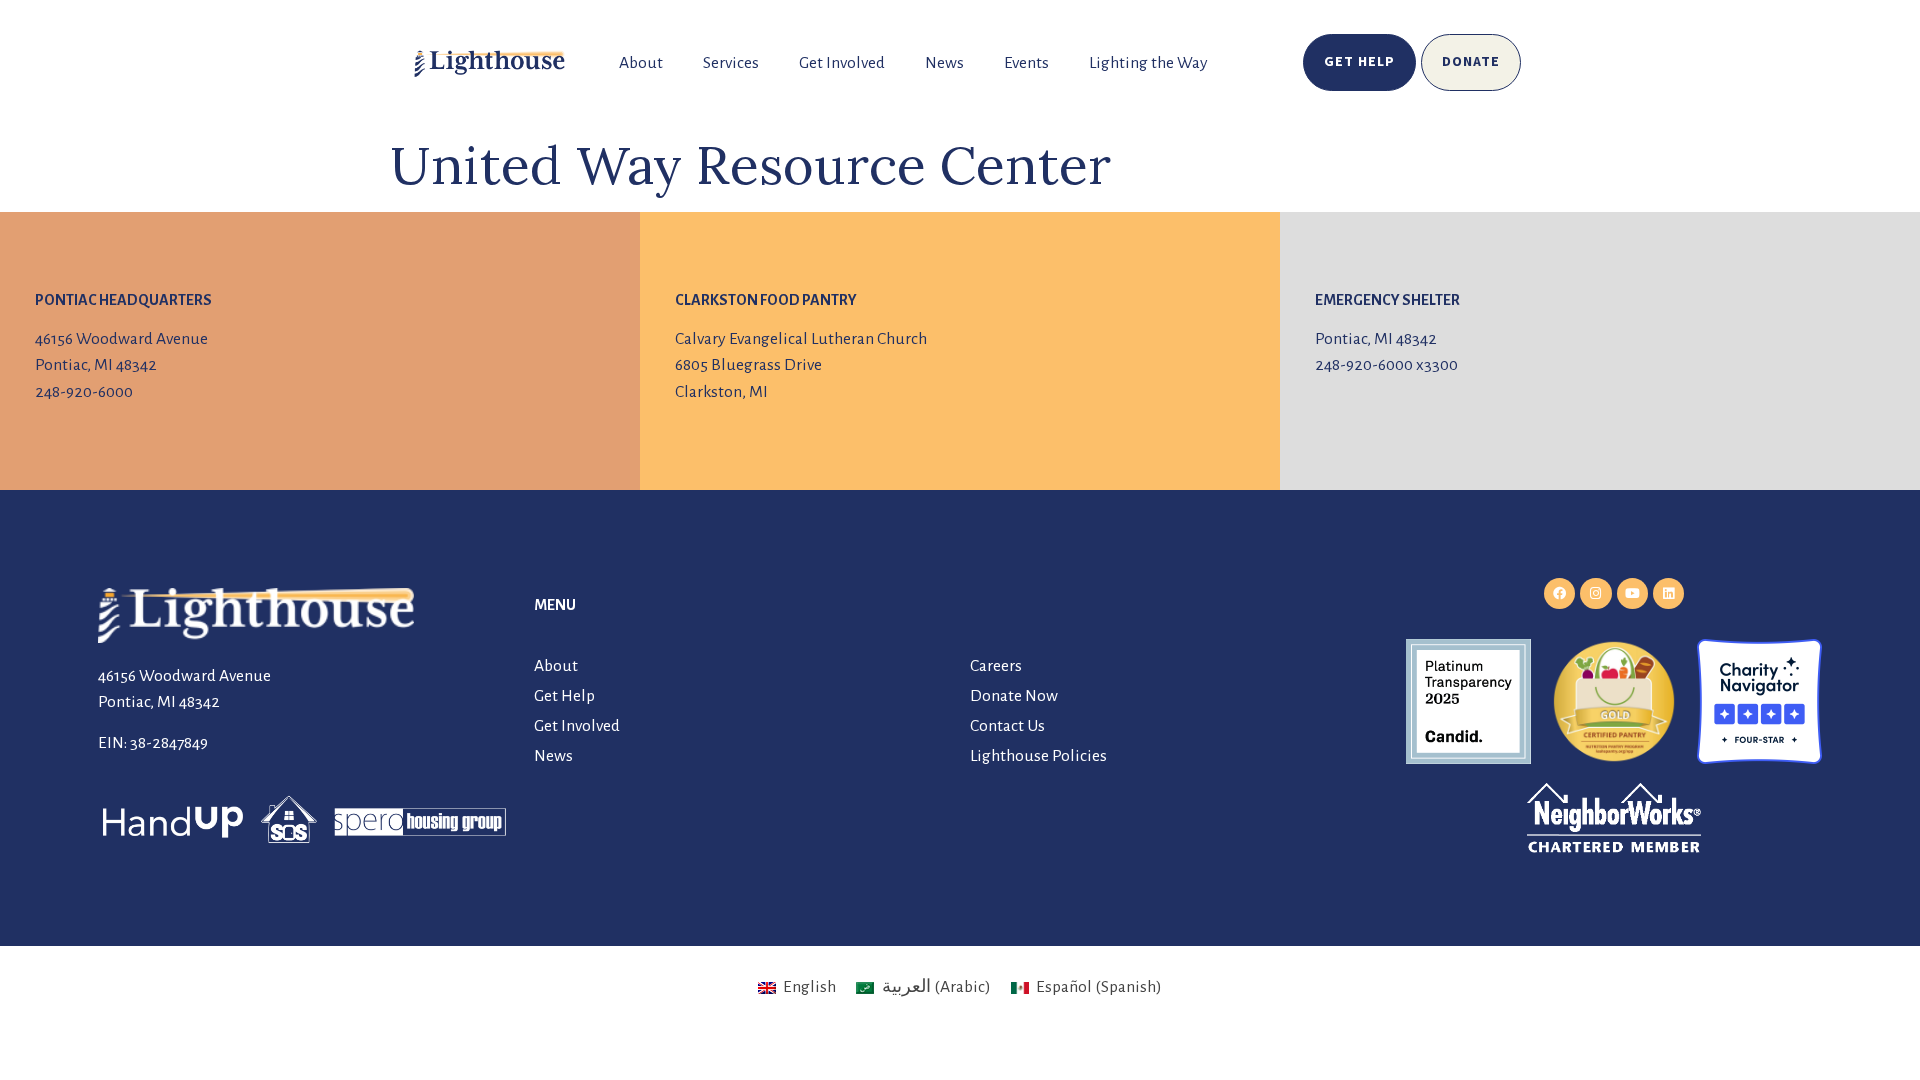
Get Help (564, 696)
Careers (996, 666)
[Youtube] (1632, 593)
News (944, 63)
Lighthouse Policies (1038, 756)
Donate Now (1014, 696)
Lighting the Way (1148, 63)
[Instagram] (1595, 593)
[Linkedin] (1668, 593)
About (641, 63)
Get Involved (842, 63)
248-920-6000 (84, 392)
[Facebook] (1559, 593)
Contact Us (1007, 726)
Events (1026, 63)
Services (731, 63)
